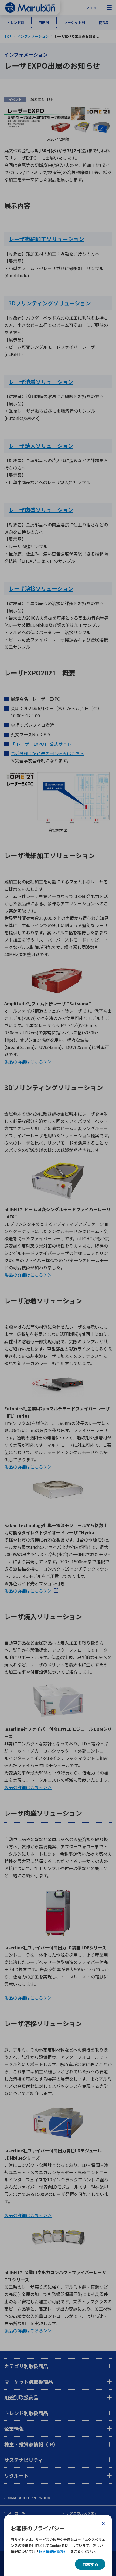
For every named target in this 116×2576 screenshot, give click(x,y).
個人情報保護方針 (53, 2551)
